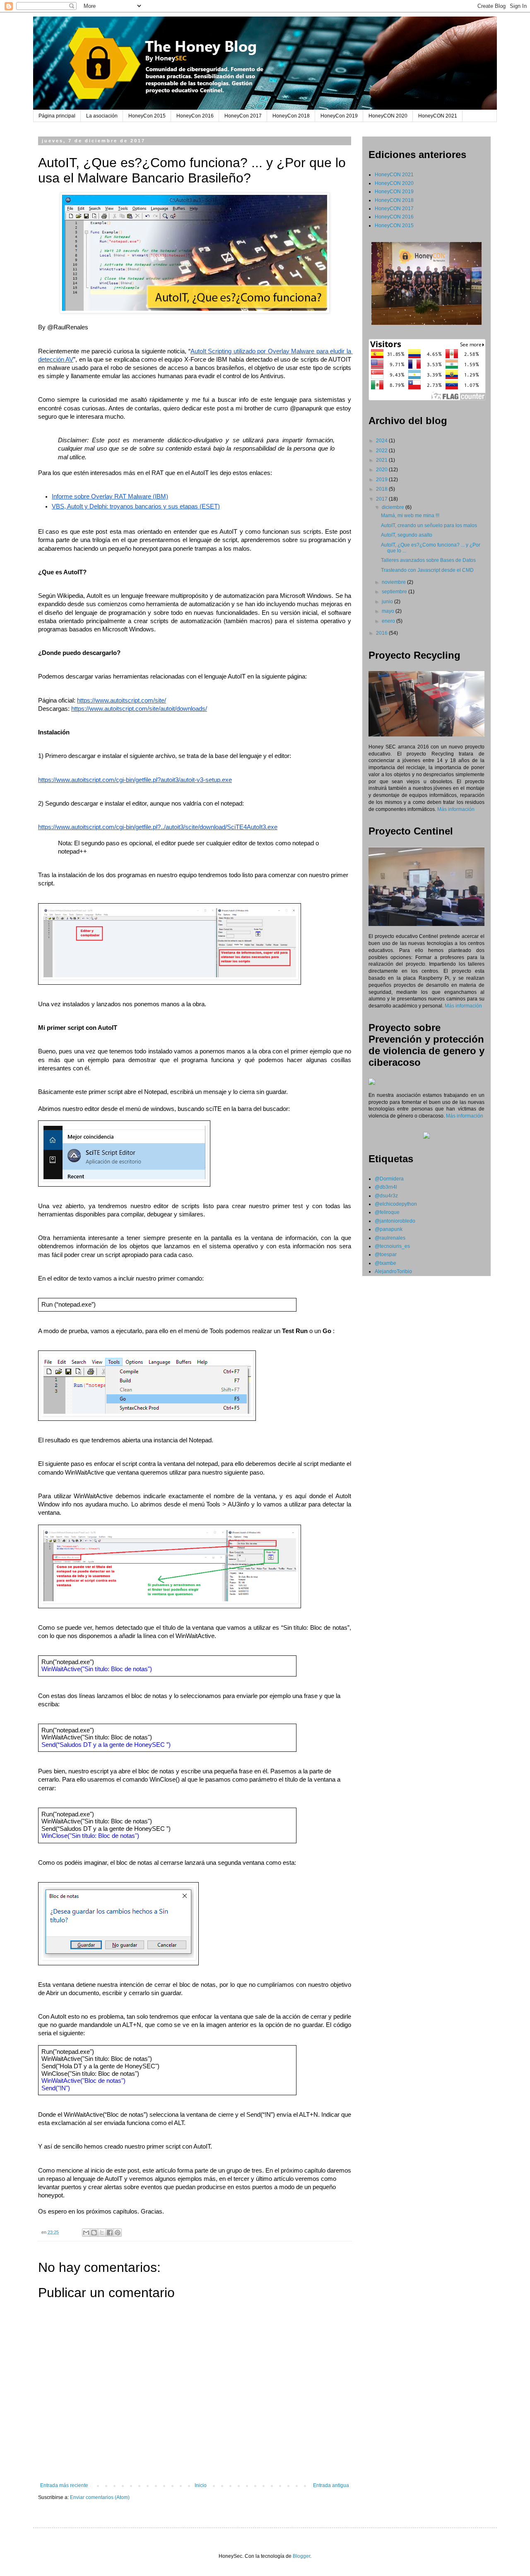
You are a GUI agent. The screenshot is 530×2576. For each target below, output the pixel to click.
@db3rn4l (386, 1187)
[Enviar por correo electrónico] (86, 2233)
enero (389, 621)
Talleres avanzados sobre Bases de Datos (428, 560)
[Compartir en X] (102, 2233)
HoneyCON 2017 (394, 209)
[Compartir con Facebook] (110, 2233)
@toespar (386, 1254)
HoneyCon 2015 (147, 116)
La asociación (102, 116)
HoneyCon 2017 (243, 116)
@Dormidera (389, 1179)
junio (388, 602)
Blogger (301, 2556)
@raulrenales (390, 1238)
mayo (389, 611)
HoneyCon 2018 (291, 116)
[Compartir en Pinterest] (118, 2233)
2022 (382, 451)
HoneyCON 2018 (394, 200)
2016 (382, 633)
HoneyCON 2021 (438, 116)
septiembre (395, 592)
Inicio (201, 2485)
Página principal (57, 116)
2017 (382, 499)
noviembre (394, 582)
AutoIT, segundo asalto (407, 535)
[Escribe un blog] (94, 2233)
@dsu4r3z (386, 1196)
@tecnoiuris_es (392, 1246)
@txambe (385, 1263)
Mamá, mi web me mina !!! (410, 516)
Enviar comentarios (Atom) (100, 2497)
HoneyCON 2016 (394, 217)
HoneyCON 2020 (388, 116)
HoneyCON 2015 (394, 225)
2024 (382, 441)
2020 (382, 470)
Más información (456, 809)
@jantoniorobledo (395, 1221)
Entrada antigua (331, 2485)
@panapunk (389, 1229)
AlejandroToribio (393, 1271)
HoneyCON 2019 (394, 192)
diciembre (394, 507)
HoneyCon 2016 (195, 116)
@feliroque (387, 1212)
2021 (382, 460)
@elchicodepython (396, 1204)
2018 (382, 489)
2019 (382, 480)
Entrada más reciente (64, 2485)
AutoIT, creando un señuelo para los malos (429, 525)
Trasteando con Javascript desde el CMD (427, 570)
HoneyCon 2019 (339, 116)
